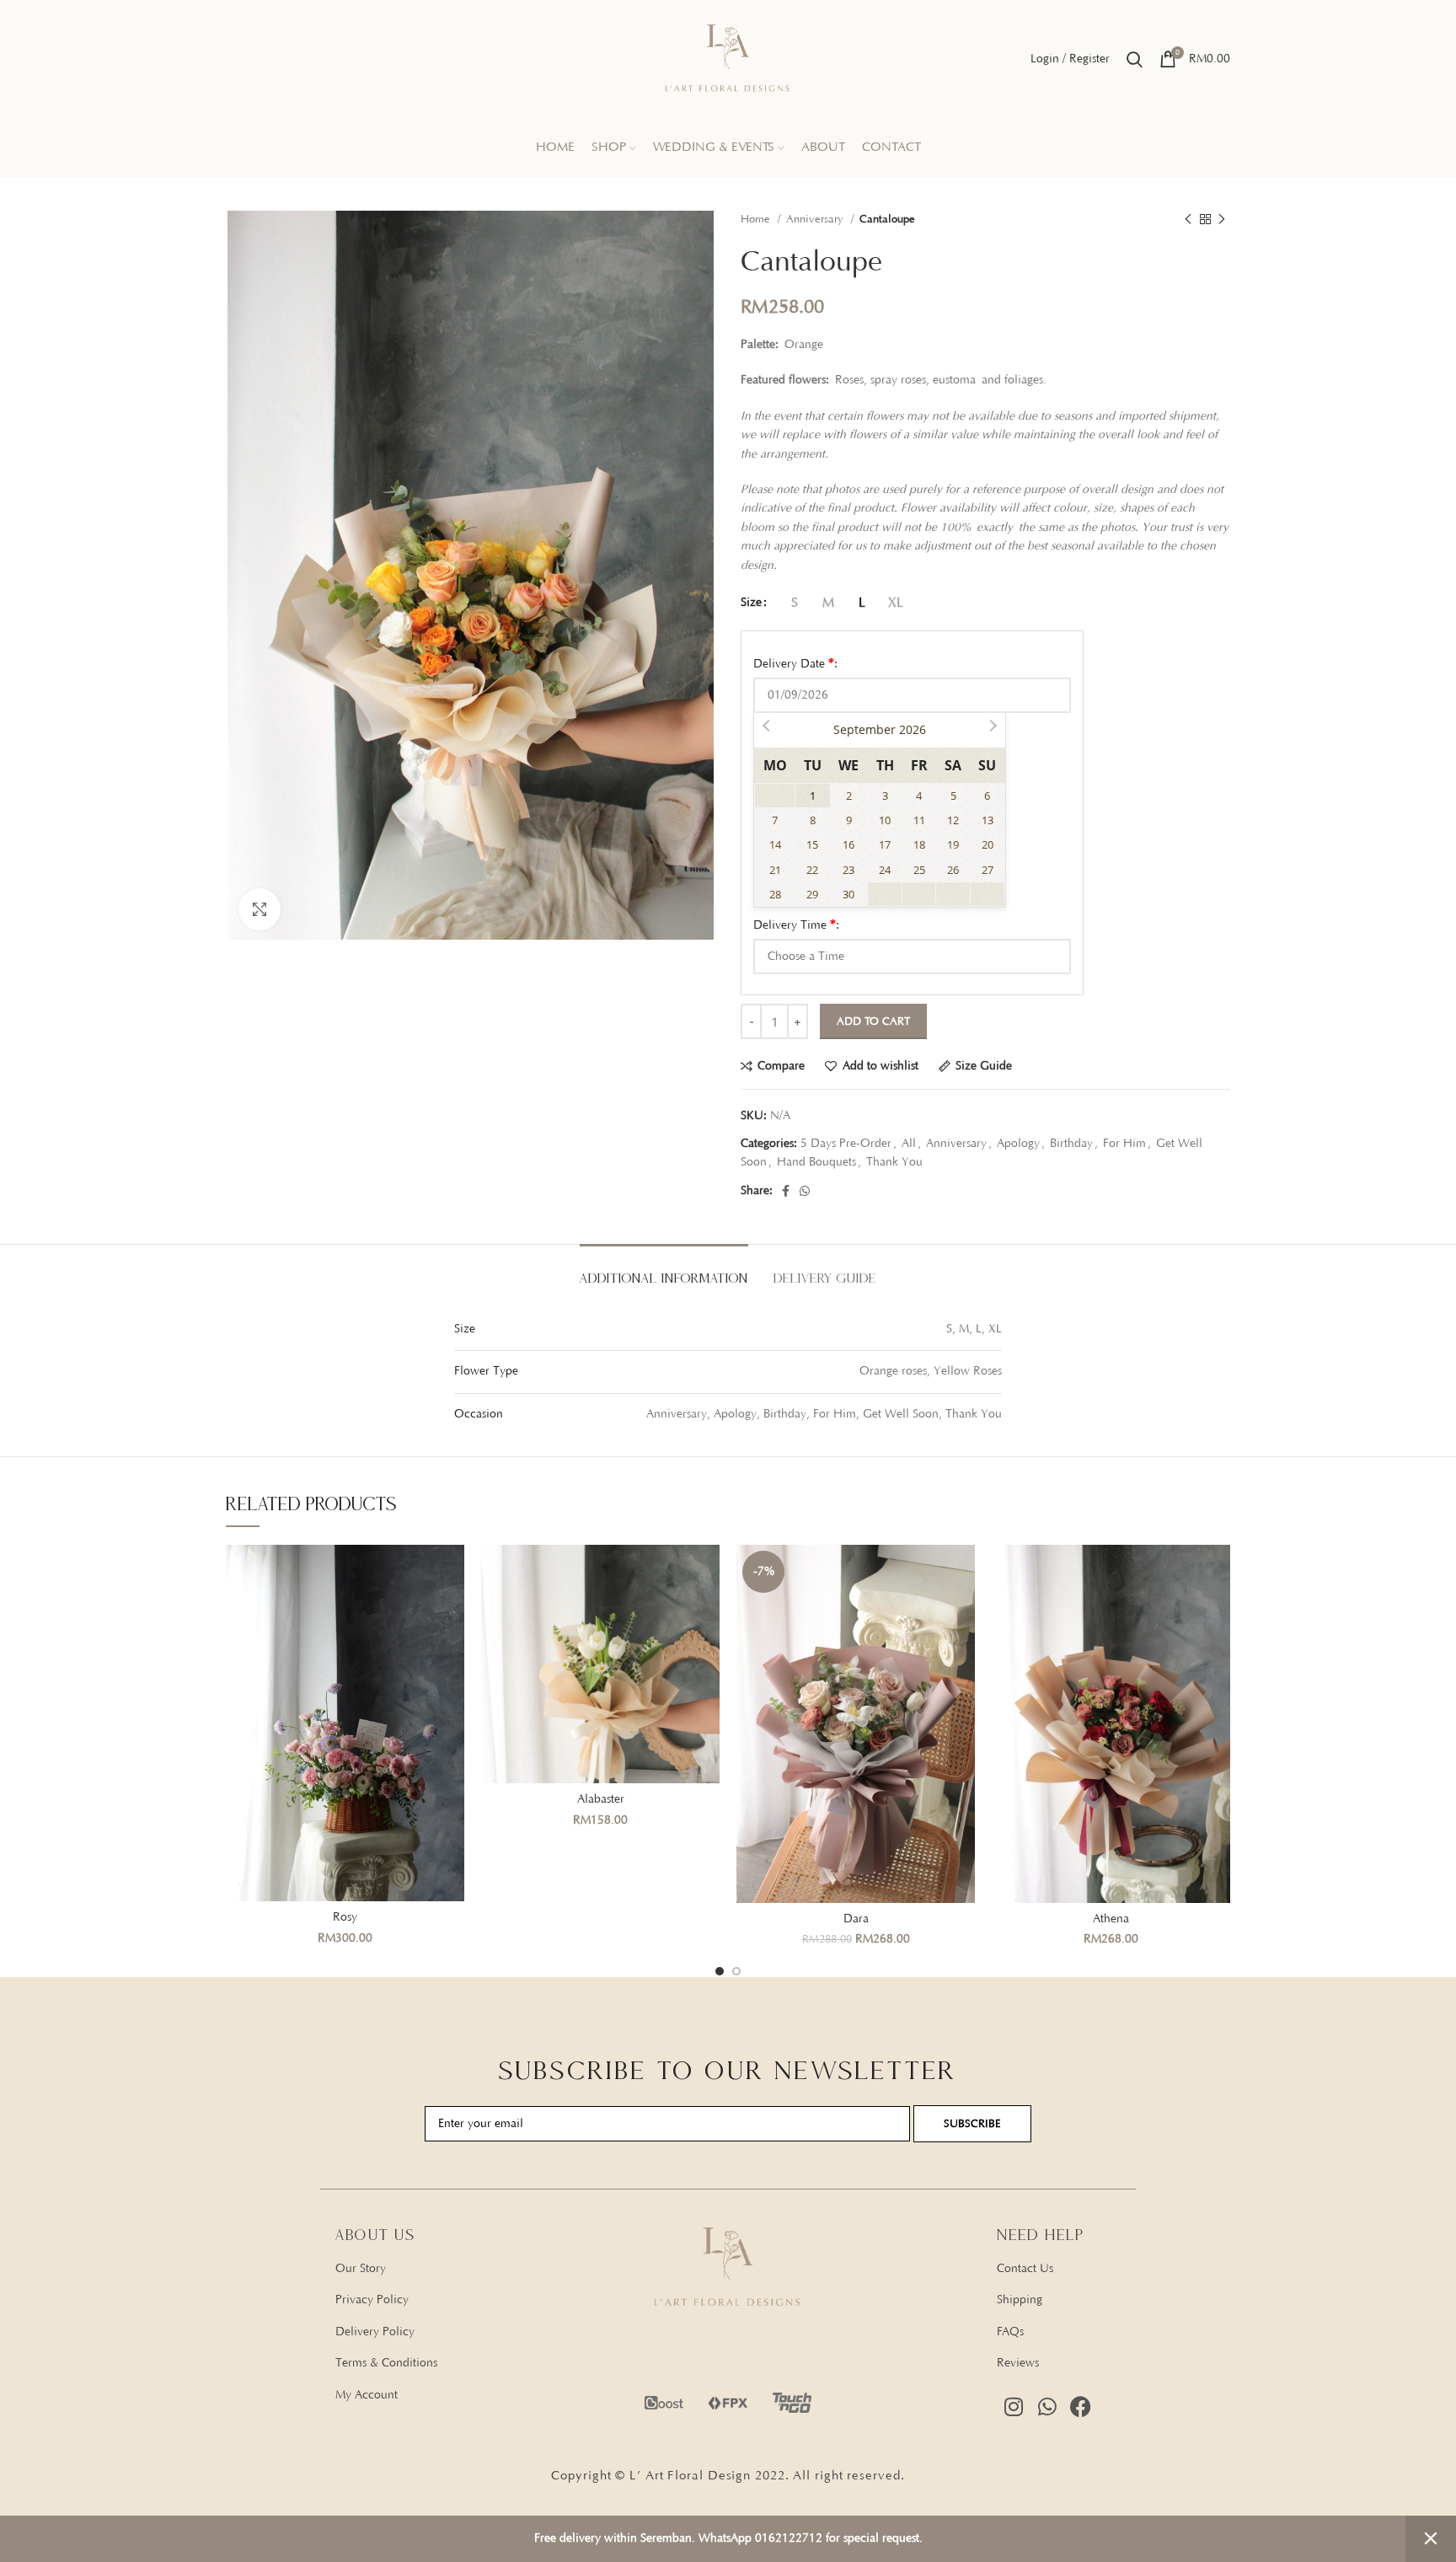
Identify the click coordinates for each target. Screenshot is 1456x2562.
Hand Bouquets (816, 1162)
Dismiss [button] (1431, 2539)
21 (775, 870)
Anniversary (816, 220)
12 (953, 820)
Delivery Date (795, 663)
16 (848, 844)
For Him (1124, 1144)
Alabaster (601, 1799)
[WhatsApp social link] (805, 1191)
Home (757, 220)
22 (812, 870)
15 (812, 844)
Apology (1018, 1144)
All (909, 1144)
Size (751, 603)
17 (885, 844)
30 (848, 894)
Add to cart (873, 1021)
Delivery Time (796, 925)
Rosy (345, 1917)
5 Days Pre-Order (846, 1144)
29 (812, 894)
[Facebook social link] (786, 1191)
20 (988, 844)
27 (988, 870)
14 (775, 844)
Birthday (1071, 1144)
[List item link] (460, 2269)
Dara (856, 1919)
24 (885, 870)
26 (953, 870)
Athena (1111, 1919)
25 (919, 870)
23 (848, 870)
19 (953, 844)
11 (919, 820)
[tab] (664, 1270)
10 (885, 820)
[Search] (1135, 59)
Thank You (894, 1162)
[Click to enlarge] (260, 909)
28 (775, 894)
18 (919, 844)
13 (988, 820)
